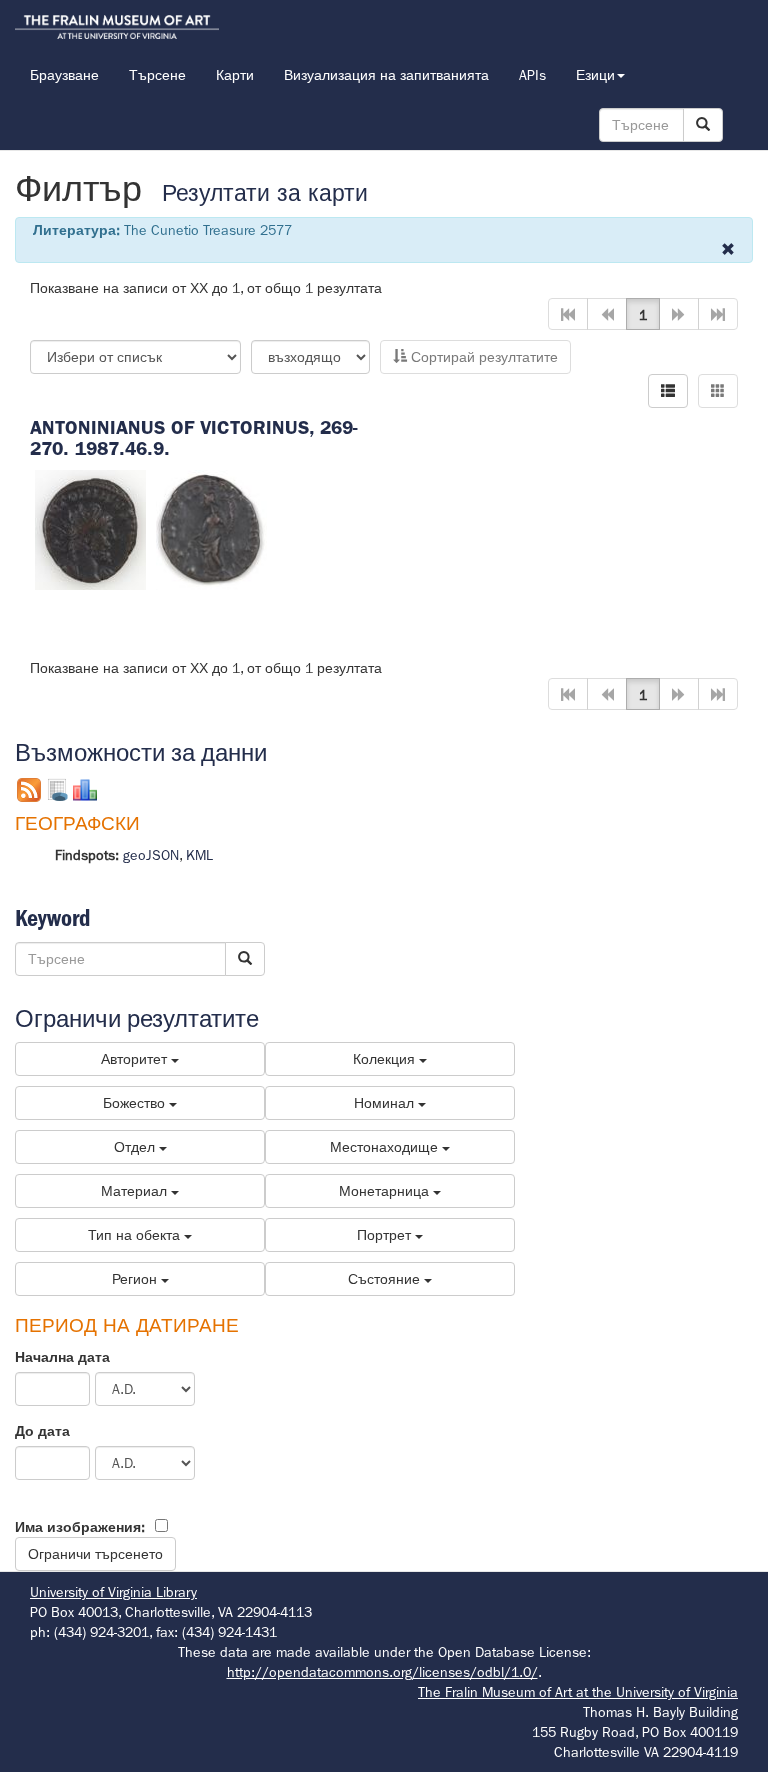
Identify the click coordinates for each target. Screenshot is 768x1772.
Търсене (157, 75)
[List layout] (668, 391)
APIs (532, 75)
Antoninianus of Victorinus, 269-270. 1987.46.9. (194, 438)
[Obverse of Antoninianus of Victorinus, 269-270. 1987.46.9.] (90, 528)
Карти (235, 75)
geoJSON (151, 855)
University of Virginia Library (113, 1592)
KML (199, 855)
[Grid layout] (718, 391)
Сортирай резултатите (482, 357)
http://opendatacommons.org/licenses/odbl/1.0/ (382, 1672)
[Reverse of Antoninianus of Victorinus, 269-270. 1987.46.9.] (211, 528)
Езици (595, 75)
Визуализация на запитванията (386, 75)
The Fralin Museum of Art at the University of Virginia (578, 1692)
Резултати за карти (265, 193)
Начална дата (62, 1357)
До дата (42, 1431)
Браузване (64, 75)
